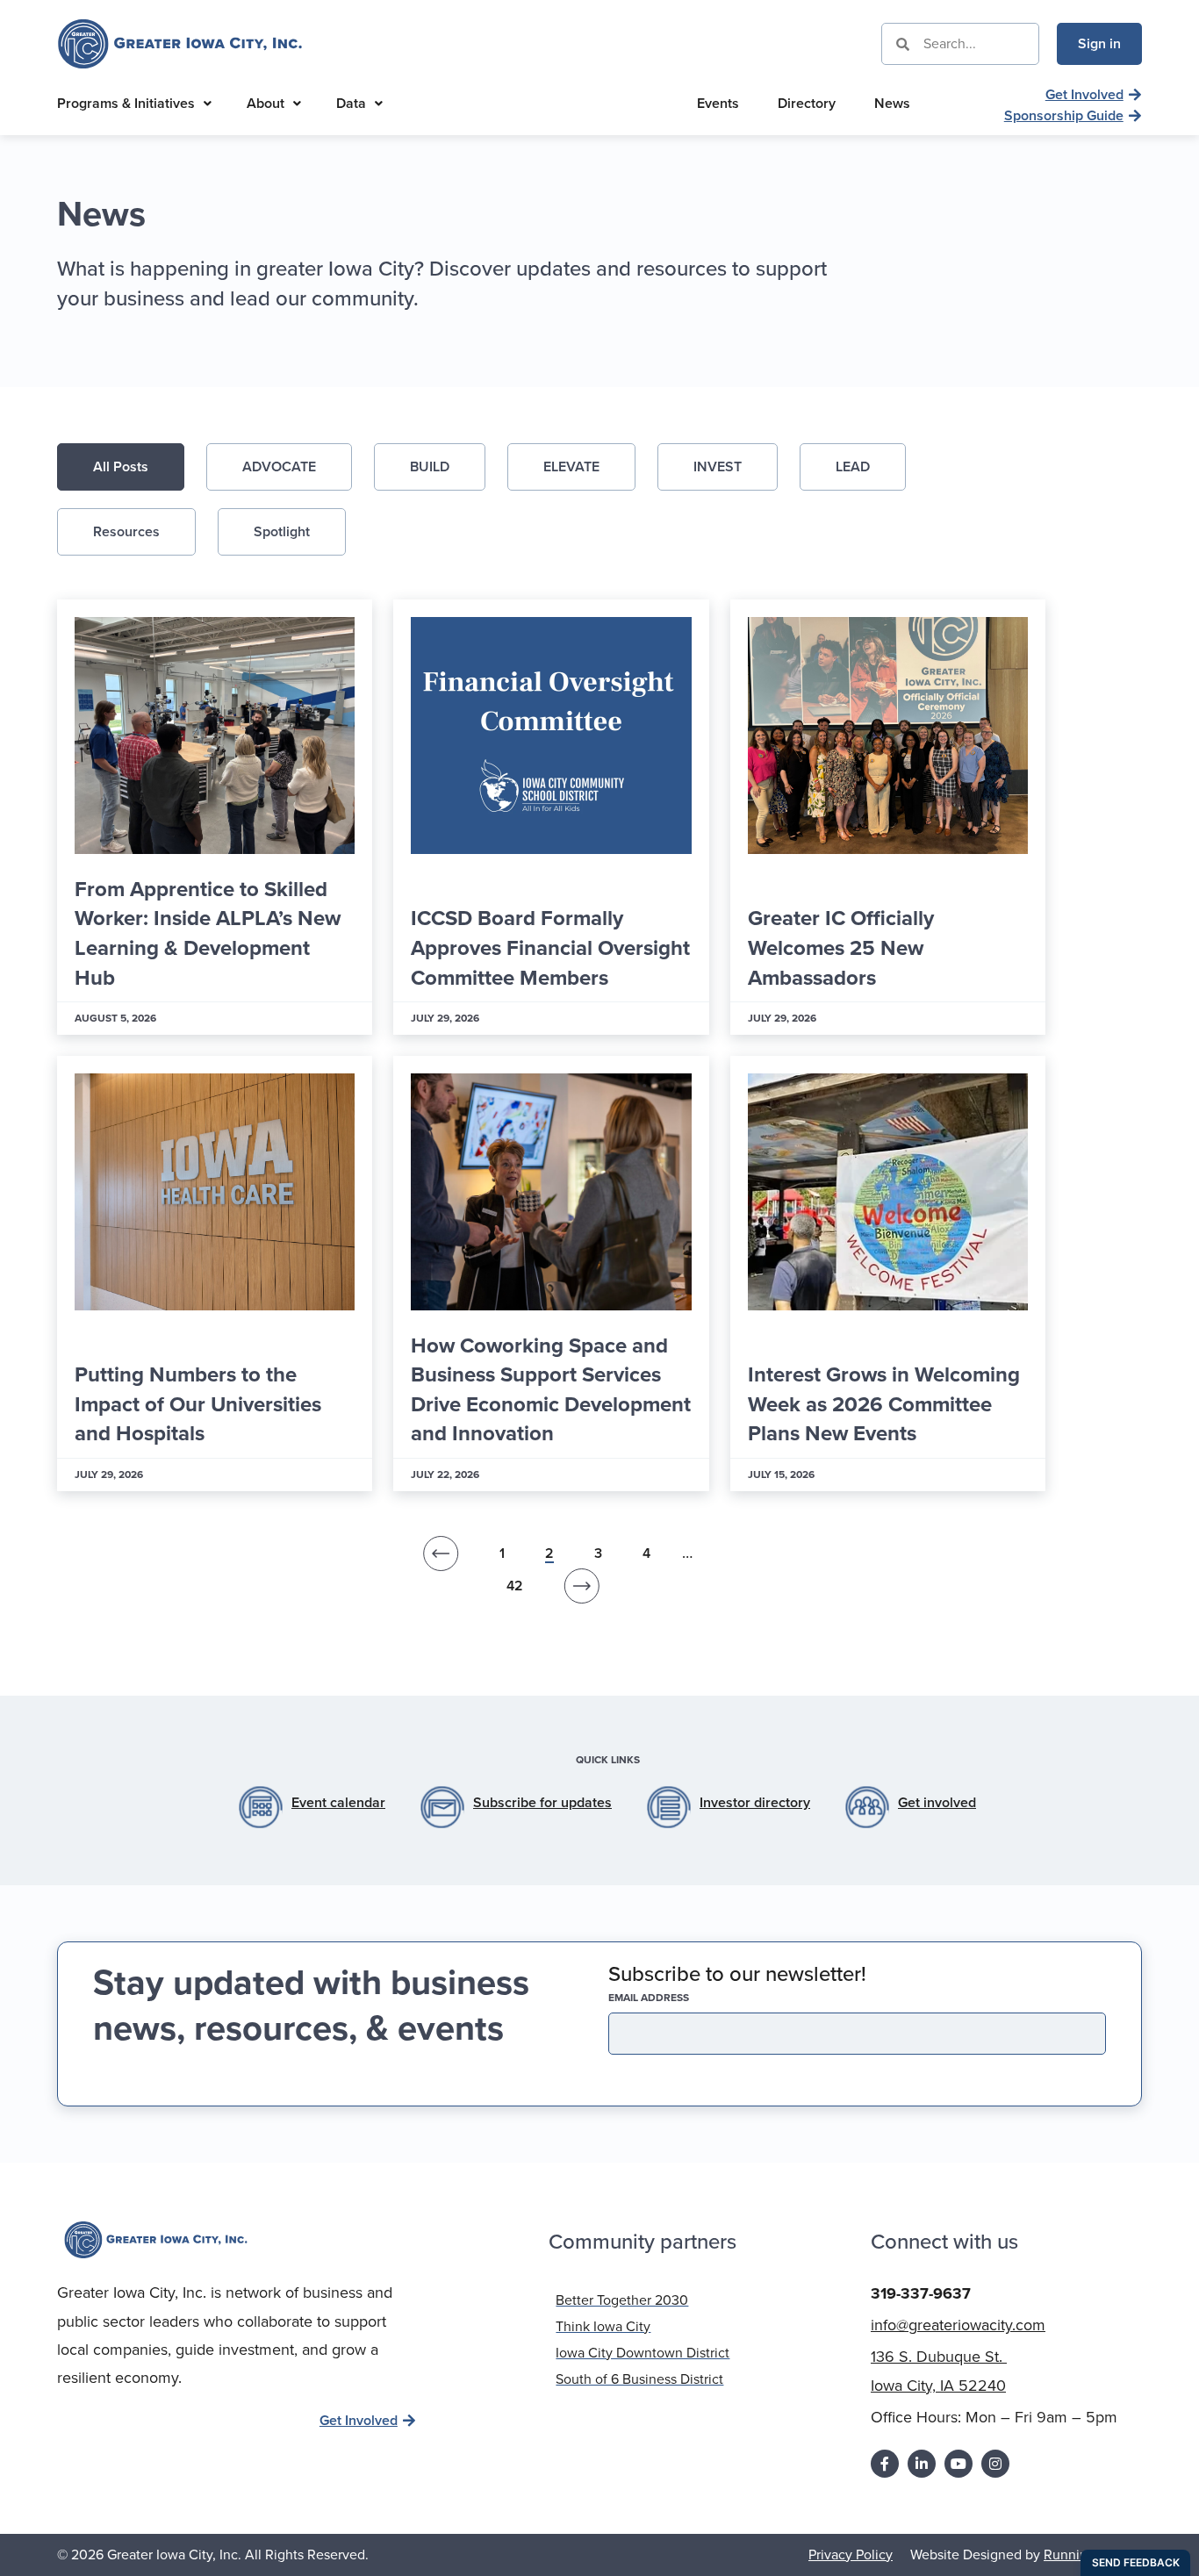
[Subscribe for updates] (442, 1807)
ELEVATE (571, 466)
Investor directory (755, 1802)
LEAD (853, 466)
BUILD (430, 466)
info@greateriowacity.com (958, 2325)
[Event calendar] (261, 1807)
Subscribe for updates (542, 1802)
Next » (582, 1590)
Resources (126, 531)
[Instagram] (995, 2464)
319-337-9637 (921, 2293)
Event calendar (338, 1802)
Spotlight (282, 531)
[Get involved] (867, 1807)
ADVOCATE (279, 466)
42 (515, 1586)
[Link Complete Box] (215, 817)
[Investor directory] (669, 1807)
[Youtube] (958, 2464)
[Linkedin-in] (922, 2464)
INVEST (718, 466)
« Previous (441, 1558)
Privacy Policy (851, 2554)
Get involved (937, 1802)
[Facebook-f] (885, 2464)
